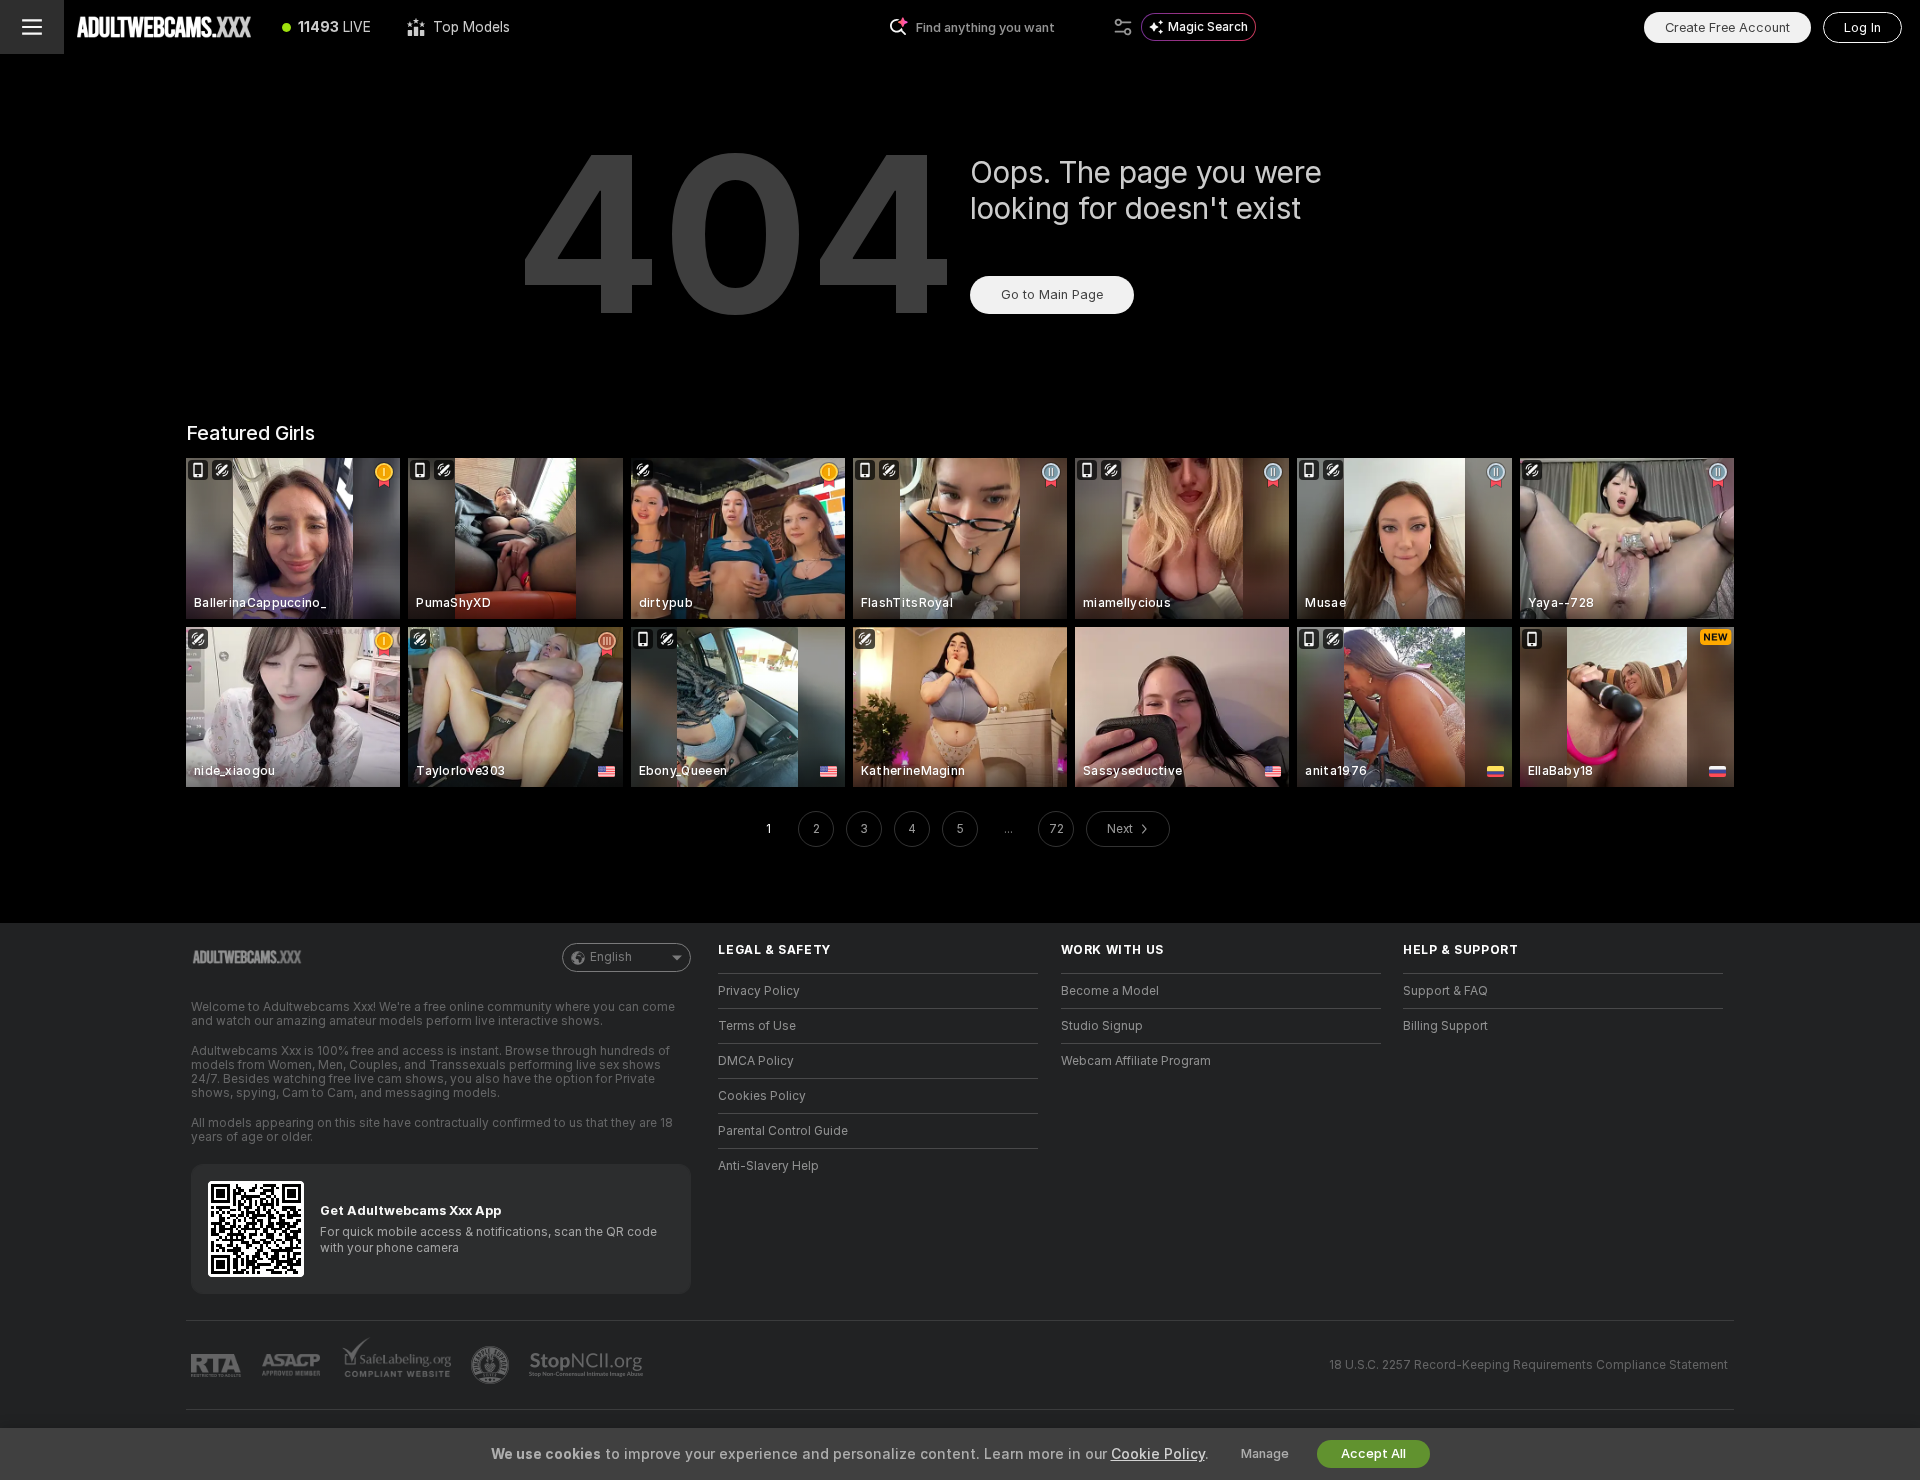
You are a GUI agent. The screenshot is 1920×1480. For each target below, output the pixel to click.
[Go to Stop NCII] (588, 1365)
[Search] (1123, 27)
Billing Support (1445, 1026)
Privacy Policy (759, 991)
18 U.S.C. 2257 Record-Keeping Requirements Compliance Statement (1528, 1365)
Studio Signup (1102, 1026)
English (611, 957)
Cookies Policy (762, 1096)
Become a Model (1110, 991)
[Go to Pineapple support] (492, 1365)
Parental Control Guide (783, 1131)
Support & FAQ (1445, 991)
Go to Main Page (1052, 294)
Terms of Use (757, 1026)
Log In (1862, 27)
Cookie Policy (1158, 1454)
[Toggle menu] (32, 27)
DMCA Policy (756, 1061)
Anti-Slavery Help (768, 1166)
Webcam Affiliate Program (1136, 1061)
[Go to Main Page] (164, 27)
